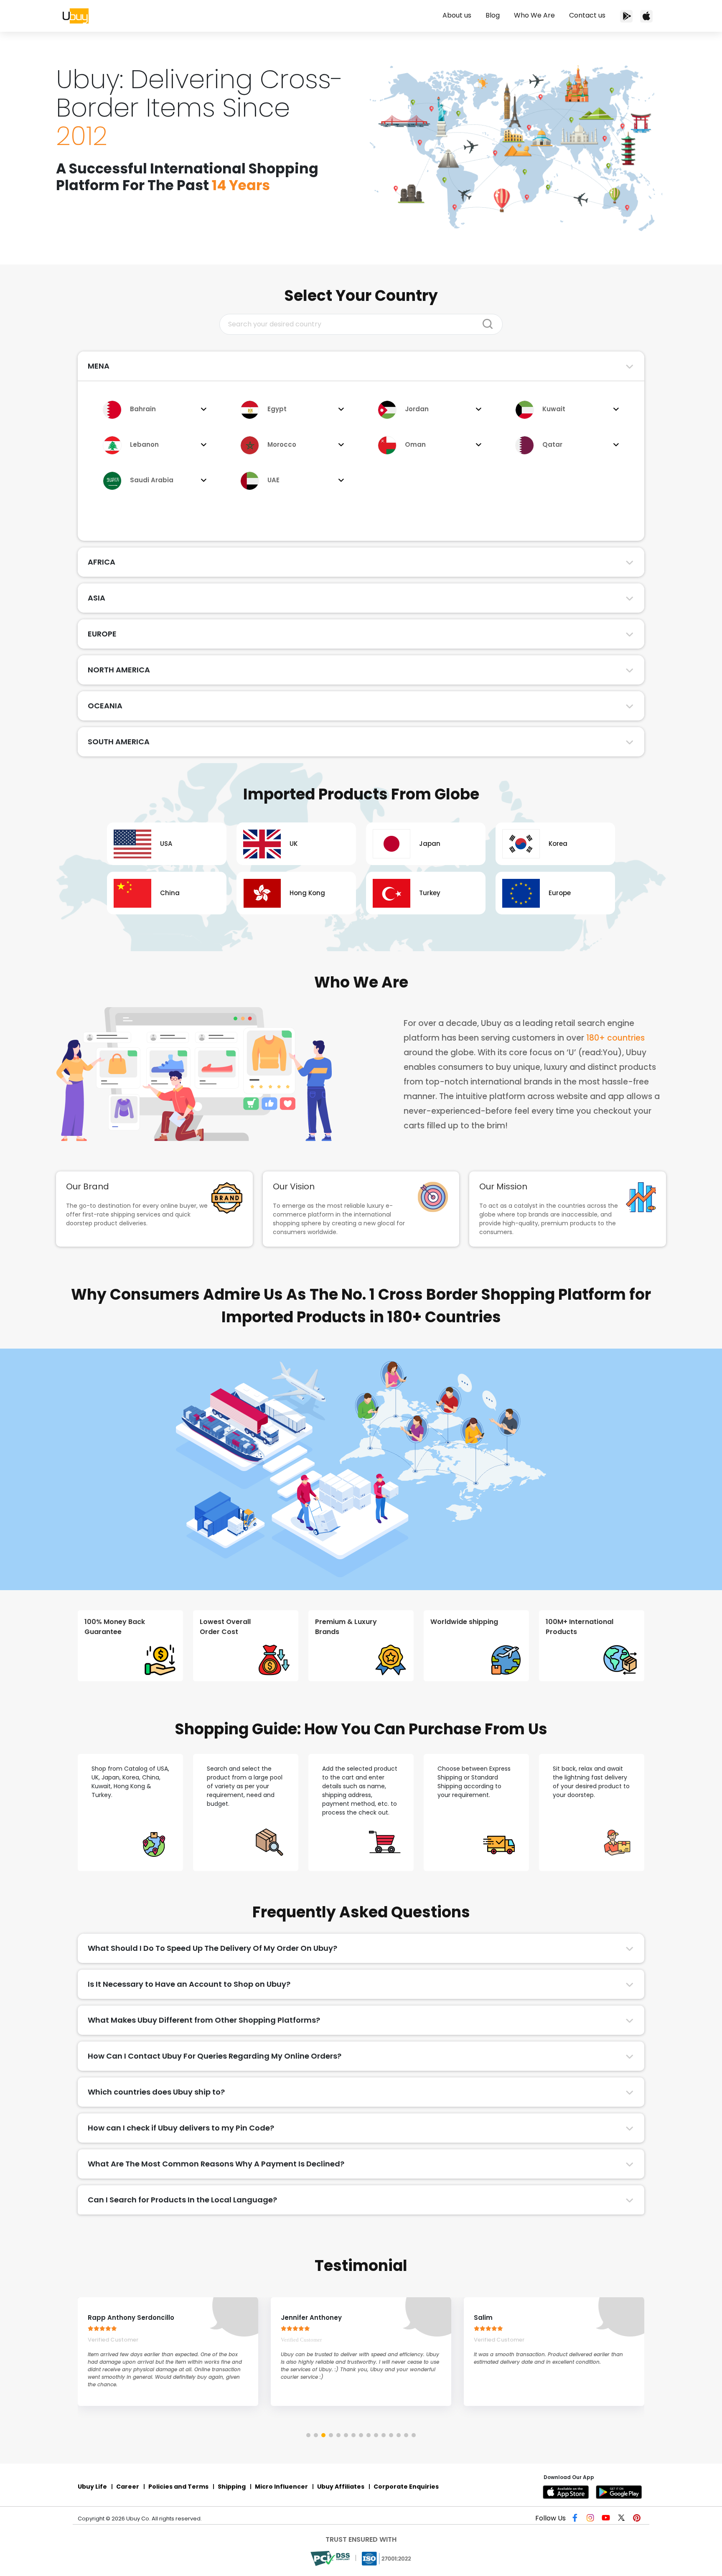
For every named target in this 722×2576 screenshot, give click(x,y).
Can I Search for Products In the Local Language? (182, 2200)
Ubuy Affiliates (341, 2487)
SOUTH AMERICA (119, 742)
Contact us (587, 15)
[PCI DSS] (331, 2558)
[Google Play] (620, 2492)
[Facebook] (577, 2519)
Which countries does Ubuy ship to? (156, 2092)
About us (457, 15)
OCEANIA (105, 706)
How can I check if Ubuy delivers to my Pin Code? (181, 2128)
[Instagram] (592, 2519)
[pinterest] (637, 2519)
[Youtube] (607, 2519)
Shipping (232, 2487)
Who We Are (534, 15)
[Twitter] (622, 2519)
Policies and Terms (178, 2487)
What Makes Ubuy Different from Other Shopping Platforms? (204, 2020)
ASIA (97, 598)
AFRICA (102, 562)
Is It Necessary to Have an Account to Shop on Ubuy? (189, 1984)
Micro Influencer (281, 2487)
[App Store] (646, 16)
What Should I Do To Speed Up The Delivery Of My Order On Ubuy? (212, 1948)
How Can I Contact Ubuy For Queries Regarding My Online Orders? (215, 2056)
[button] (308, 2435)
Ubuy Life (92, 2487)
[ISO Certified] (387, 2558)
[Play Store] (626, 16)
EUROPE (102, 634)
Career (128, 2487)
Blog (493, 15)
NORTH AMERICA (119, 670)
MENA (99, 366)
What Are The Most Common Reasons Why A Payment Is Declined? (216, 2164)
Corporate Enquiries (406, 2487)
